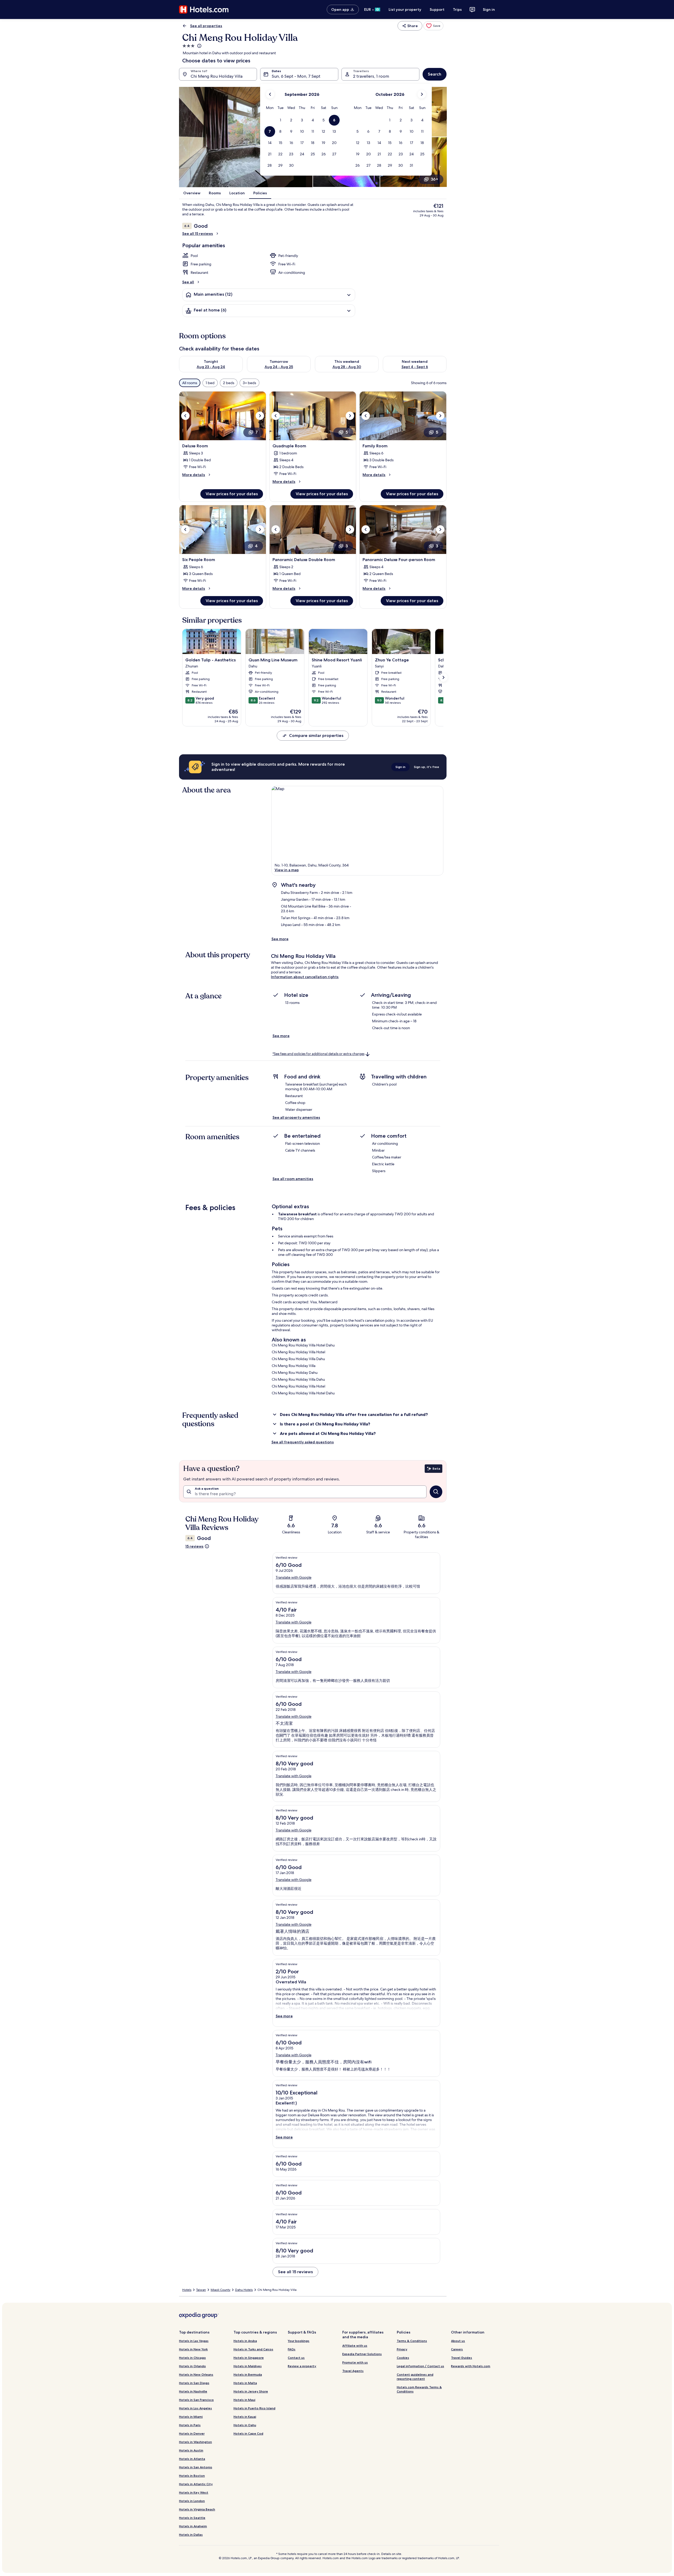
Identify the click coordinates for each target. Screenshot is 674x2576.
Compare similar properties (316, 735)
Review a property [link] (302, 2366)
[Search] (436, 1492)
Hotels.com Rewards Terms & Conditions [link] (419, 2389)
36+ (434, 179)
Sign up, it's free (427, 767)
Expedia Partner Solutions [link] (362, 2354)
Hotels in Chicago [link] (192, 2358)
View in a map (287, 870)
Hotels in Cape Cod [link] (248, 2433)
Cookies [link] (403, 2358)
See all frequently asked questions (303, 1442)
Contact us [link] (296, 2358)
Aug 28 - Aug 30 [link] (347, 367)
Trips (457, 9)
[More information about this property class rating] (199, 46)
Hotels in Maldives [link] (248, 2366)
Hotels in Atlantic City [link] (196, 2484)
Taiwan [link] (201, 2290)
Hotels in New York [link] (193, 2349)
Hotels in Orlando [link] (192, 2366)
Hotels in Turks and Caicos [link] (253, 2349)
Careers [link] (457, 2349)
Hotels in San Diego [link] (194, 2383)
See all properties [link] (206, 26)
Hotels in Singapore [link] (249, 2358)
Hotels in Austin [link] (191, 2450)
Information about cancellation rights (305, 977)
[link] (433, 26)
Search (435, 74)
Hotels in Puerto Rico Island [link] (254, 2408)
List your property (405, 9)
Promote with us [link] (355, 2362)
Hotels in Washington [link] (195, 2442)
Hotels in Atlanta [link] (192, 2459)
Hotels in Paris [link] (190, 2425)
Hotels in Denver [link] (192, 2433)
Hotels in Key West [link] (194, 2492)
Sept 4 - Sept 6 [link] (415, 367)
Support (437, 9)
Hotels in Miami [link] (191, 2417)
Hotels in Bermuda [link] (248, 2374)
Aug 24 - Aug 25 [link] (279, 367)
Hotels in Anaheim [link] (193, 2526)
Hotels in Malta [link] (245, 2383)
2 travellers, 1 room (371, 76)
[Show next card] (443, 677)
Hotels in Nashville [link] (193, 2391)
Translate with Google (294, 1577)
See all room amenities (293, 1179)
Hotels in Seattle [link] (192, 2518)
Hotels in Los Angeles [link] (195, 2408)
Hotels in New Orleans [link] (196, 2374)
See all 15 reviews (198, 234)
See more (280, 939)
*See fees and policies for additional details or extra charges (318, 1054)
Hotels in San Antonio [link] (196, 2467)
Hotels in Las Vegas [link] (194, 2341)
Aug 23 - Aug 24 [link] (211, 367)
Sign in (489, 9)
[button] (281, 120)
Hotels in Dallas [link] (191, 2535)
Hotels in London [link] (192, 2501)
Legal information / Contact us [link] (420, 2366)
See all (188, 282)
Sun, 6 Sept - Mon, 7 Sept (296, 76)
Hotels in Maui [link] (244, 2400)
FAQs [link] (292, 2349)
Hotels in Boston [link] (192, 2476)
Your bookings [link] (299, 2341)
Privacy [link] (402, 2349)
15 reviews (194, 1546)
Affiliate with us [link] (355, 2345)
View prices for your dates (232, 494)
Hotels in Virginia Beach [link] (197, 2509)
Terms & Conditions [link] (412, 2341)
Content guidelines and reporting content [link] (415, 2377)
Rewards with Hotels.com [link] (471, 2366)
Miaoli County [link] (220, 2290)
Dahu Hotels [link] (244, 2290)
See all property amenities (296, 1117)
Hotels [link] (187, 2290)
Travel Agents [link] (353, 2371)
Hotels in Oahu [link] (245, 2425)
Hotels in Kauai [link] (245, 2417)
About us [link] (458, 2341)
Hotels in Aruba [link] (245, 2341)
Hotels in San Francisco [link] (196, 2400)
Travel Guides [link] (462, 2358)
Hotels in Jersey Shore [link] (251, 2391)
